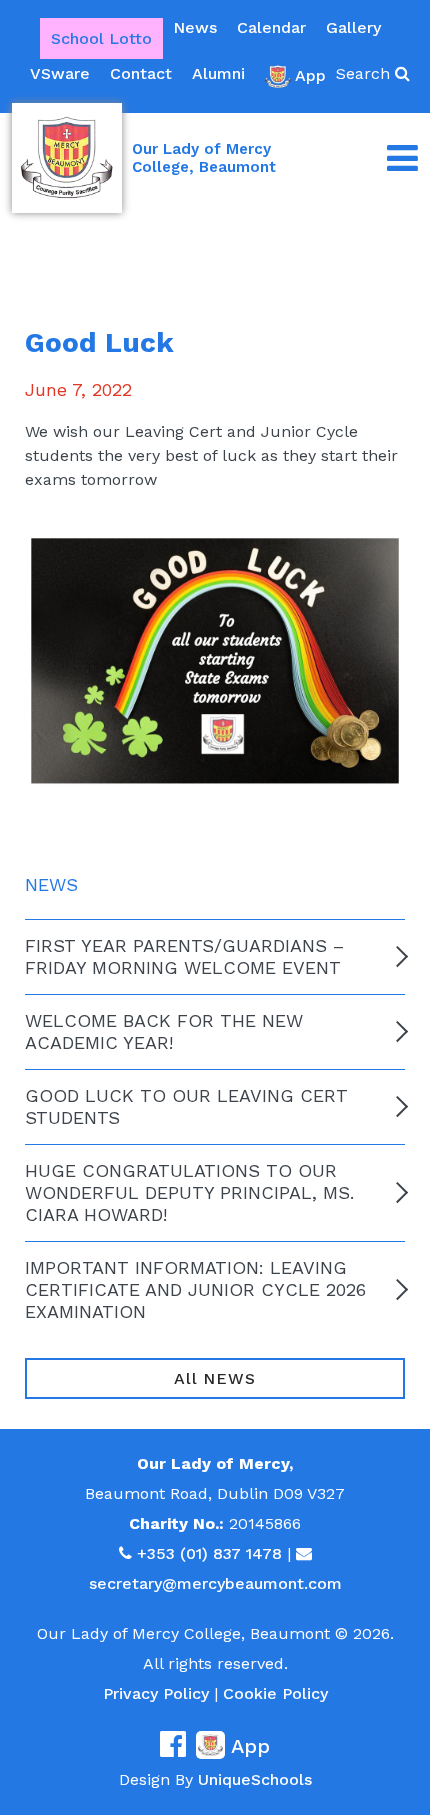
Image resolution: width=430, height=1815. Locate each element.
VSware (60, 73)
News (195, 27)
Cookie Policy (275, 1693)
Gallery (353, 27)
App (310, 75)
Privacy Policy (156, 1693)
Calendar (271, 27)
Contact (141, 73)
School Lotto (101, 38)
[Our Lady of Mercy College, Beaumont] (67, 158)
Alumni (218, 73)
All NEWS (214, 1378)
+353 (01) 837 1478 (209, 1553)
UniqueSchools (255, 1779)
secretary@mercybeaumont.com (215, 1583)
